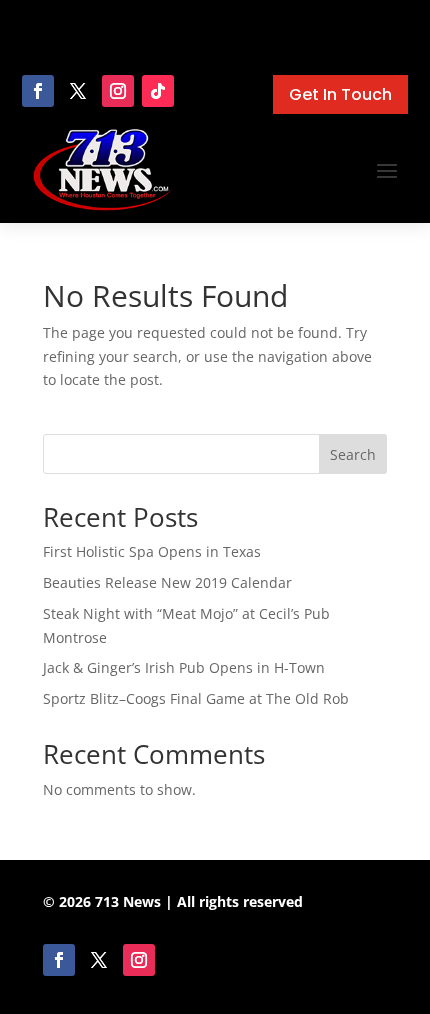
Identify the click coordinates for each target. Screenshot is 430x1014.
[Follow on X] (78, 91)
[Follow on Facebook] (38, 91)
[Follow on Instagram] (118, 91)
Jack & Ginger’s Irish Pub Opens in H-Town (184, 667)
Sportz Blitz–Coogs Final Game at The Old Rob (196, 698)
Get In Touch (340, 94)
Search (353, 454)
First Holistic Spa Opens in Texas (152, 551)
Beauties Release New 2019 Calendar (167, 582)
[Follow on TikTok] (158, 91)
